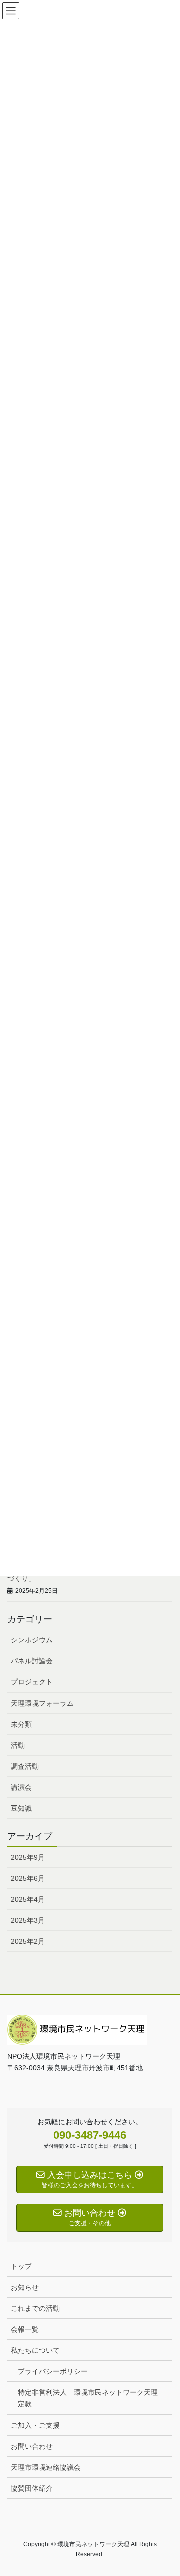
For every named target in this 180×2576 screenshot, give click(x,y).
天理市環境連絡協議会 (46, 2467)
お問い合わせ (32, 2446)
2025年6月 (28, 1878)
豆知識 (21, 1808)
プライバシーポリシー (53, 2371)
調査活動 (25, 1766)
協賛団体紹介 (32, 2488)
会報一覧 (25, 2329)
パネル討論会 (32, 1661)
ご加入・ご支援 (35, 2425)
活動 (18, 1745)
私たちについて (35, 2350)
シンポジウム (32, 1640)
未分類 (21, 1724)
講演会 (21, 1787)
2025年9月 (28, 1857)
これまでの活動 (35, 2308)
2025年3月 (28, 1920)
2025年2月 (28, 1941)
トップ (21, 2266)
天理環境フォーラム (42, 1703)
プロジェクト (32, 1682)
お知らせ (25, 2287)
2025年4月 (28, 1899)
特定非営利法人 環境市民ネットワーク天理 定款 (91, 2398)
